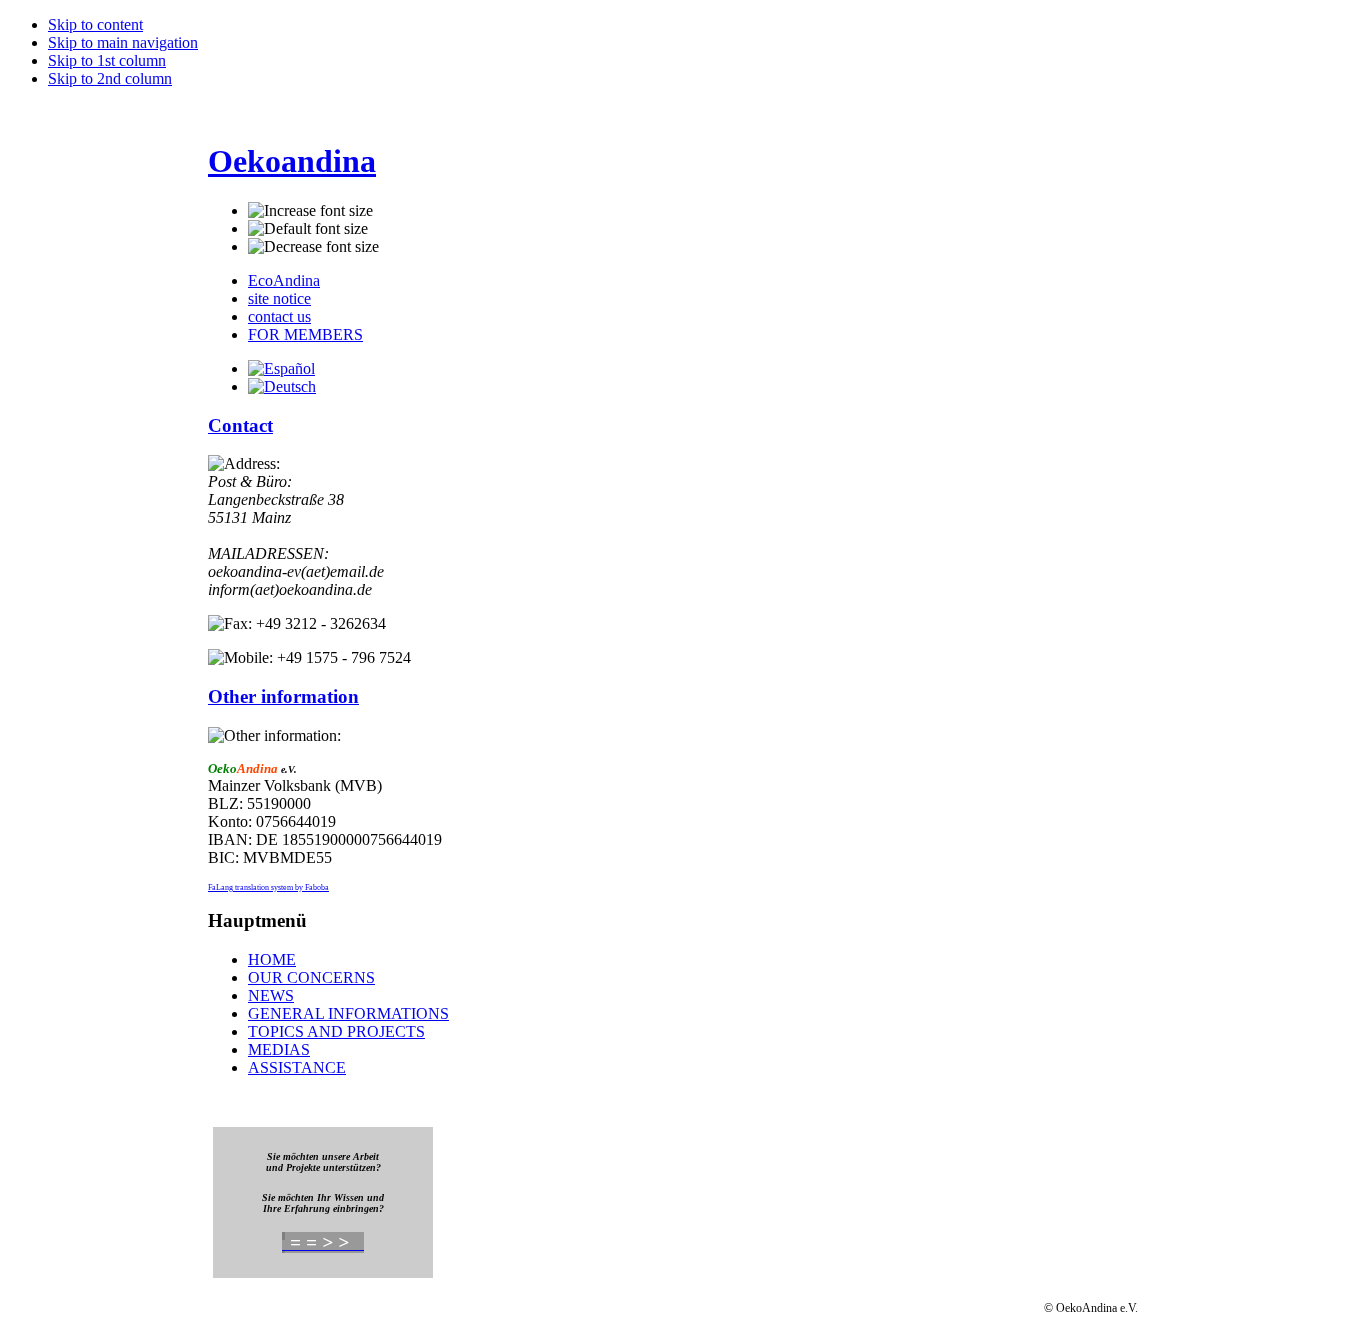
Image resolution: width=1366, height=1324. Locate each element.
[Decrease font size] (313, 247)
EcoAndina (284, 280)
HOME (272, 959)
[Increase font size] (310, 211)
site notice (279, 298)
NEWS (271, 995)
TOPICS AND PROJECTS (336, 1031)
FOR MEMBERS (305, 334)
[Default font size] (308, 229)
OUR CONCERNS (311, 977)
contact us (279, 316)
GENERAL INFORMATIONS (348, 1013)
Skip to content (95, 24)
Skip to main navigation (123, 42)
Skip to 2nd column (110, 78)
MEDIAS (279, 1049)
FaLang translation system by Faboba (268, 887)
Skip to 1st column (107, 60)
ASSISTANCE (297, 1067)
